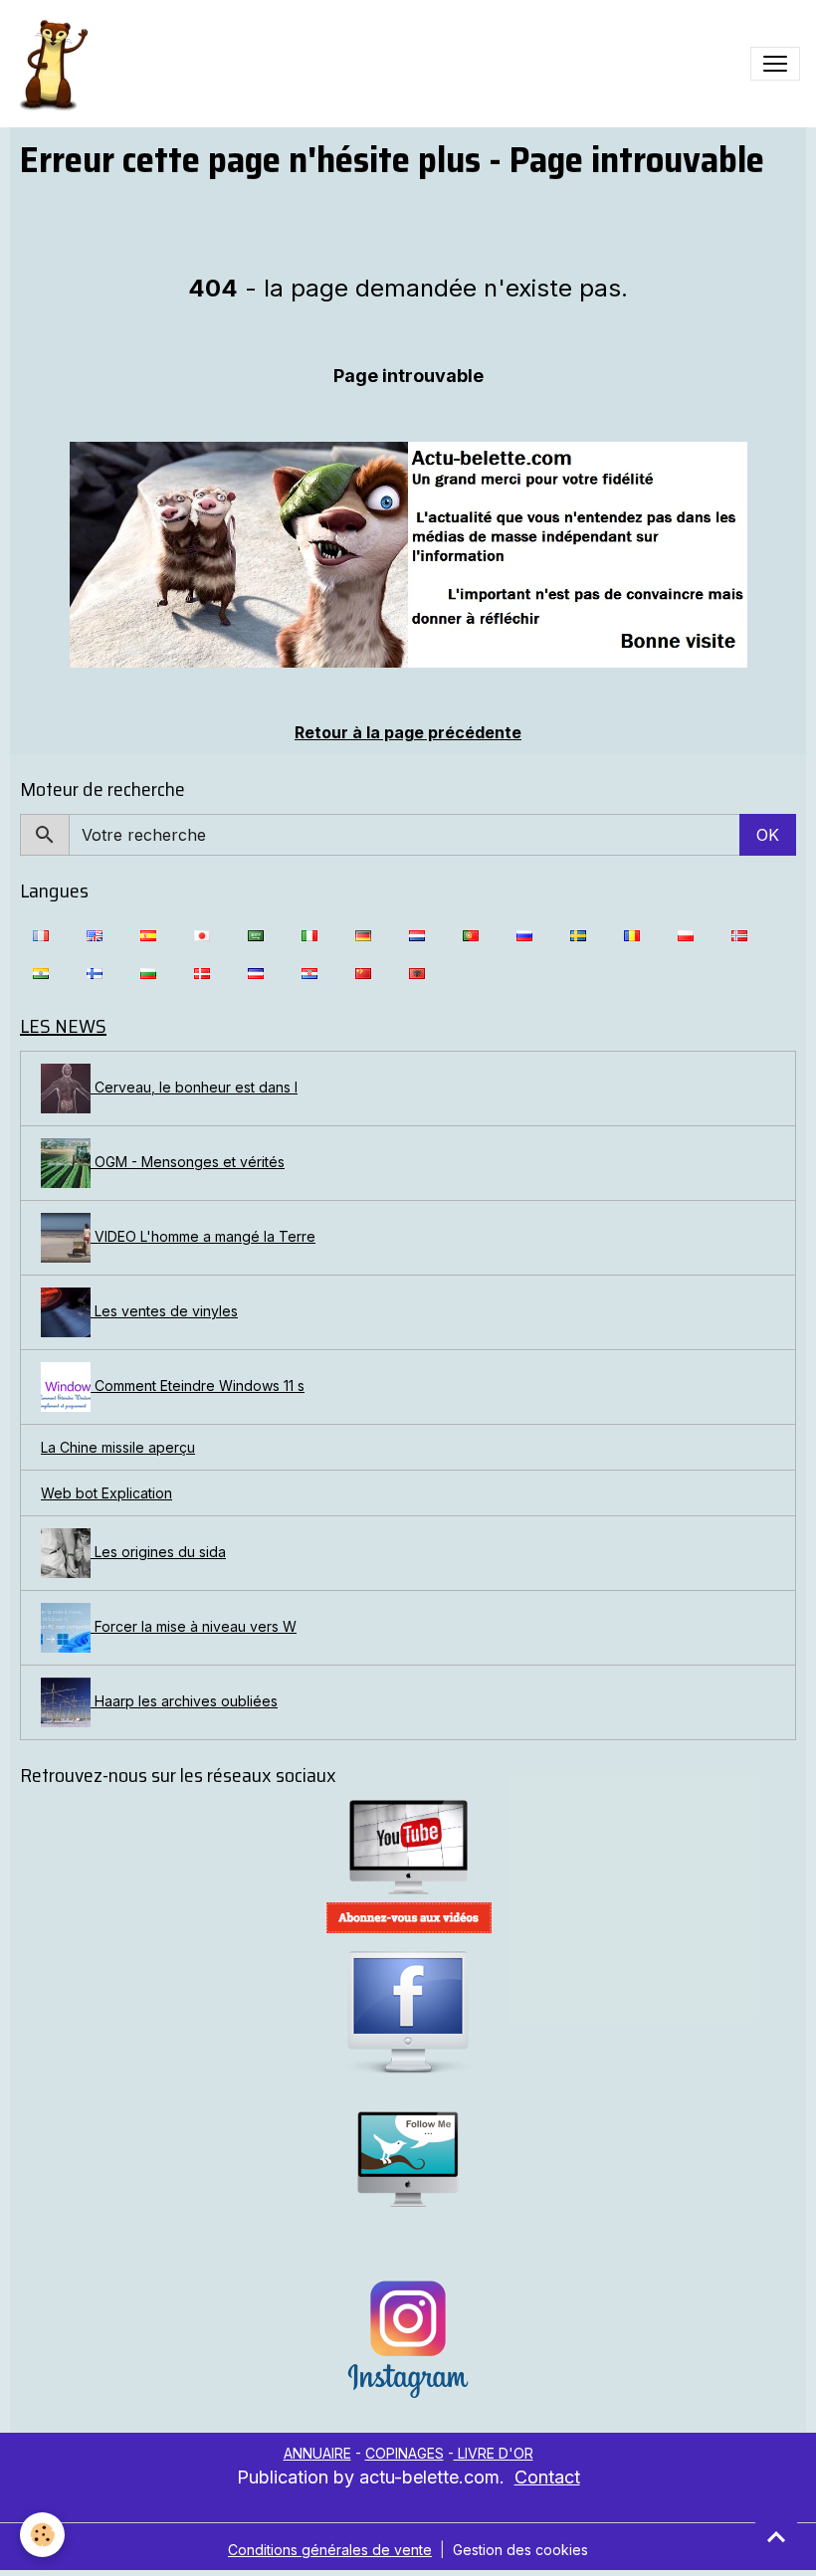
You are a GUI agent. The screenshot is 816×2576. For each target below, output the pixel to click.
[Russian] (524, 934)
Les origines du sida (158, 1552)
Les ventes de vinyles (164, 1311)
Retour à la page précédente (408, 732)
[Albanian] (417, 972)
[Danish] (202, 972)
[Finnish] (95, 972)
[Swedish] (578, 934)
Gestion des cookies (520, 2550)
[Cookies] (42, 2535)
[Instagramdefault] (408, 2340)
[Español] (148, 934)
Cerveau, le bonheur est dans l (194, 1087)
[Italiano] (309, 934)
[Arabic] (256, 934)
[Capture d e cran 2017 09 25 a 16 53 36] (408, 1918)
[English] (95, 934)
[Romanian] (632, 934)
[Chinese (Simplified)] (363, 972)
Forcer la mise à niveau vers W (194, 1626)
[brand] (57, 64)
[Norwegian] (739, 934)
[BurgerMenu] (775, 64)
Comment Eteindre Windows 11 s (198, 1386)
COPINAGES (405, 2453)
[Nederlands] (417, 934)
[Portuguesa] (471, 934)
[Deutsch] (363, 934)
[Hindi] (41, 972)
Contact (547, 2477)
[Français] (41, 934)
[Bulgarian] (148, 972)
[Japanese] (202, 934)
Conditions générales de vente (330, 2550)
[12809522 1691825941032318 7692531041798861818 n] (408, 555)
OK (768, 835)
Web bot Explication (106, 1493)
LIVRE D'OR (494, 2453)
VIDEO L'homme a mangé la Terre (203, 1236)
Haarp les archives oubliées (184, 1701)
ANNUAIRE (317, 2453)
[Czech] (256, 972)
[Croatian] (309, 972)
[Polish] (686, 934)
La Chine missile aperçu (118, 1447)
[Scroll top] (776, 2536)
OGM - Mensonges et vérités (188, 1162)
